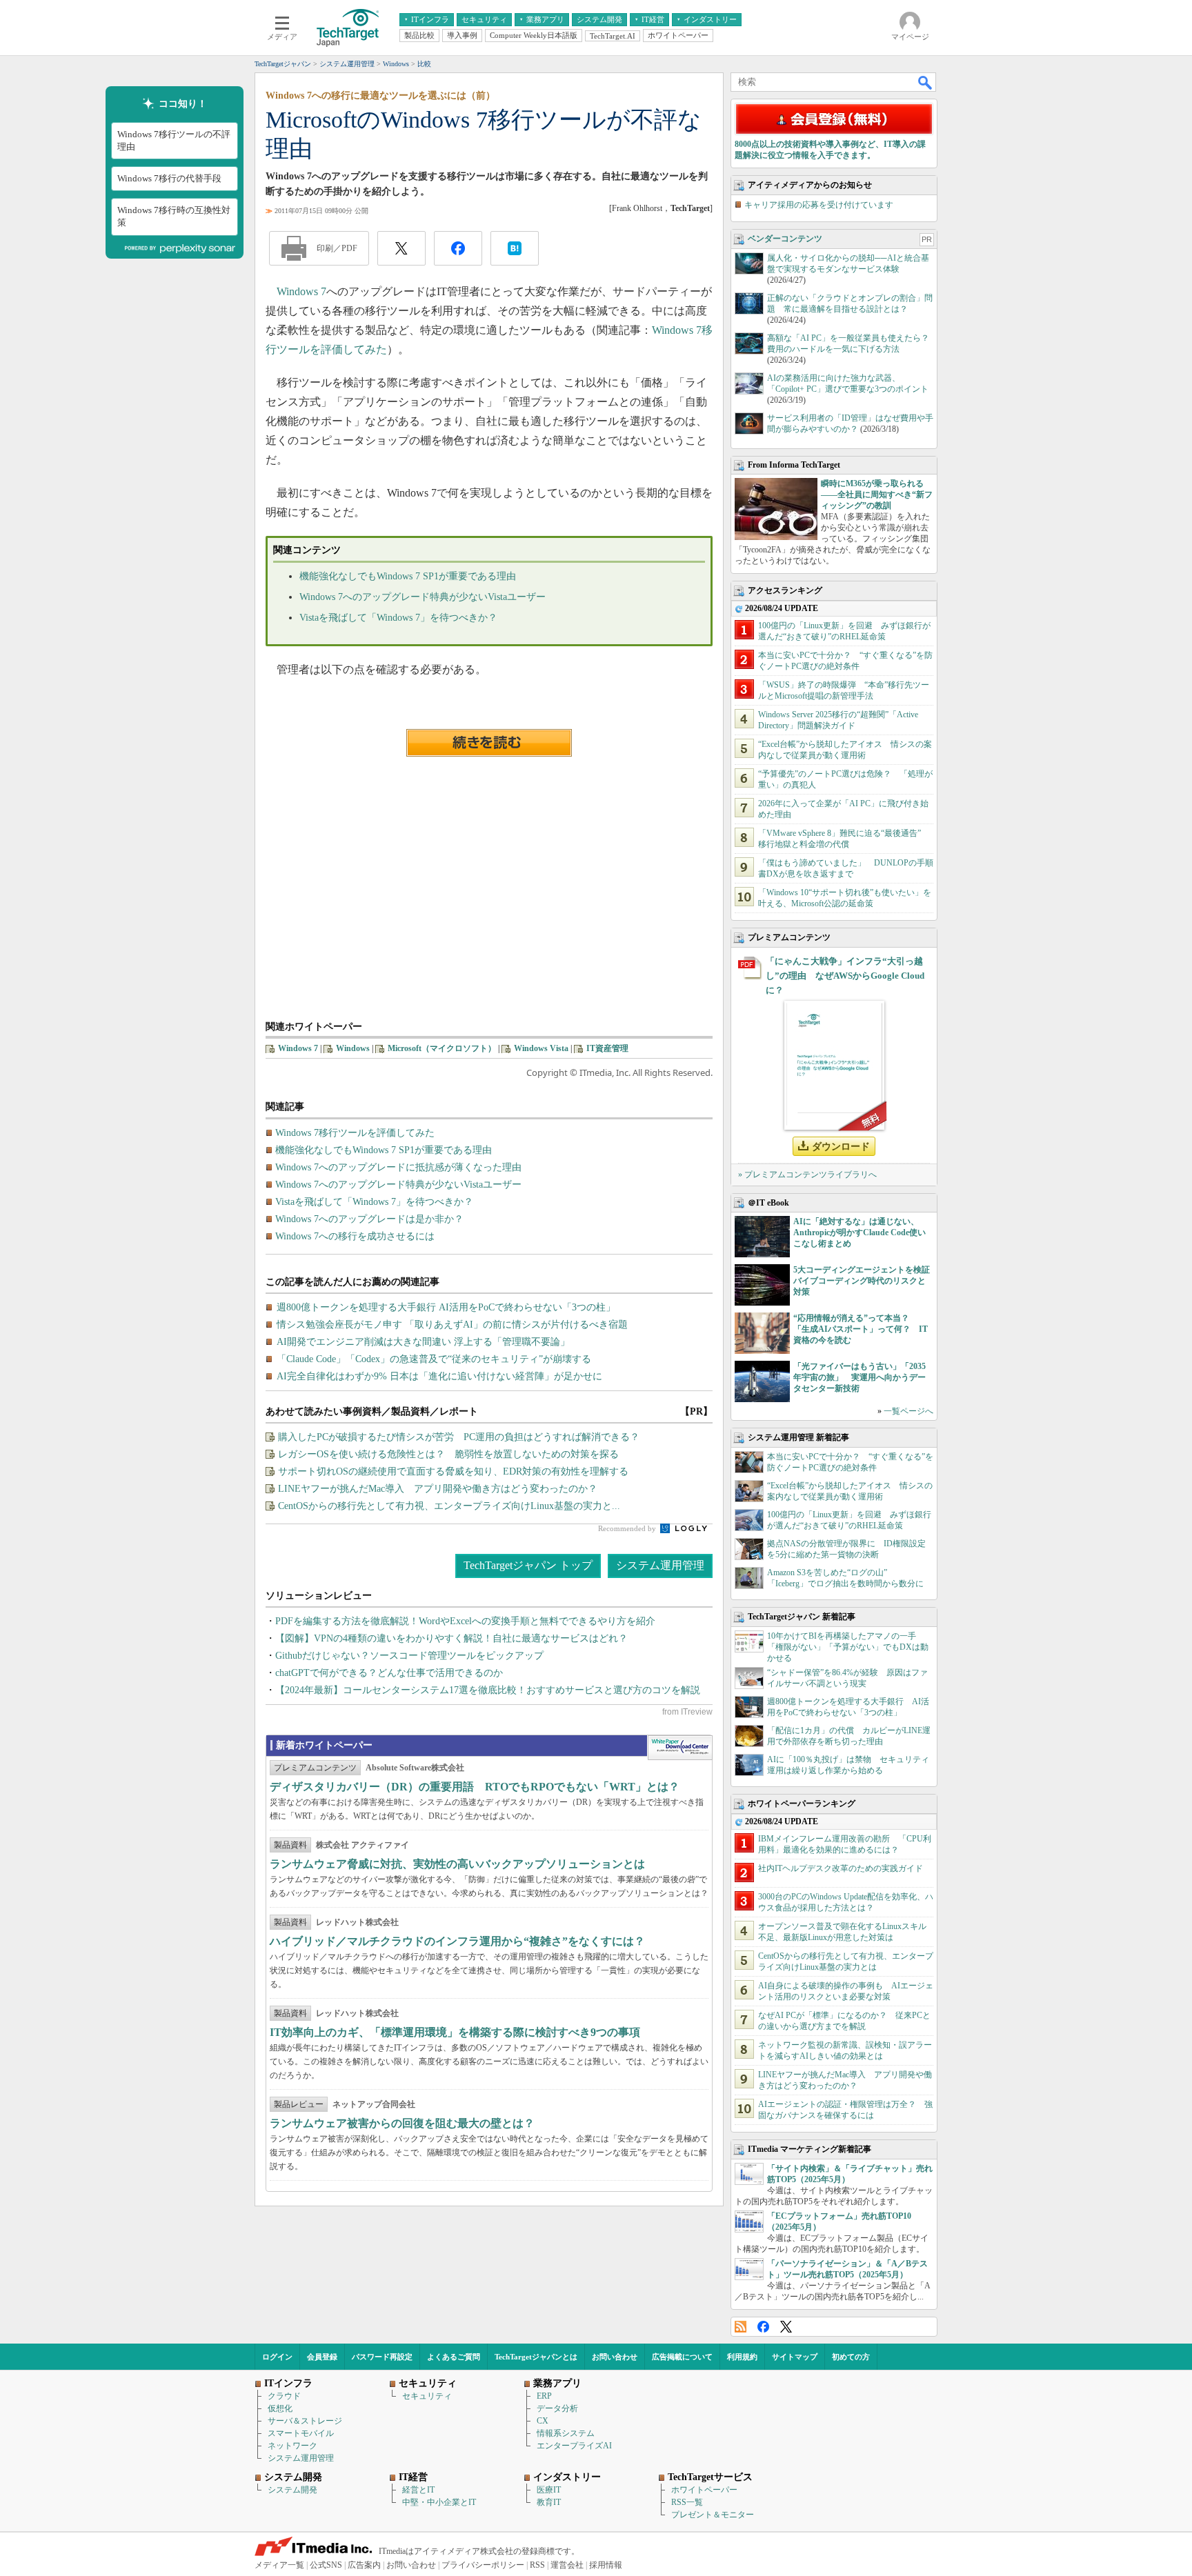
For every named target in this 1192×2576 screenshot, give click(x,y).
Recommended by (628, 1528)
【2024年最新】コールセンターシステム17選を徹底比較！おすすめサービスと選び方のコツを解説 (488, 1690)
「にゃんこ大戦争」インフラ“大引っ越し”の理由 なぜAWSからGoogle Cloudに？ (845, 976)
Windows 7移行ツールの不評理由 (174, 140)
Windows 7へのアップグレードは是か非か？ (369, 1219)
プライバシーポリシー (483, 2565)
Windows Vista (541, 1048)
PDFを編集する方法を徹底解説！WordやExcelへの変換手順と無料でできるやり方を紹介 (465, 1621)
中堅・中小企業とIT (439, 2502)
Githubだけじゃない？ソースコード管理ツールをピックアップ (409, 1656)
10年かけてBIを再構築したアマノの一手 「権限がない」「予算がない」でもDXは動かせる (848, 1647)
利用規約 (742, 2357)
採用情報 (606, 2565)
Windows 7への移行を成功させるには (355, 1236)
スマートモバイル (301, 2433)
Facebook (763, 2327)
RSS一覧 (687, 2502)
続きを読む (489, 743)
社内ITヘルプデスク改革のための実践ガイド (841, 1868)
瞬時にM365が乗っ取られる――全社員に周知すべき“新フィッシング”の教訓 (877, 495)
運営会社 (567, 2565)
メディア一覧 (279, 2565)
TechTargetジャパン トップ (528, 1565)
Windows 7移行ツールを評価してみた (355, 1133)
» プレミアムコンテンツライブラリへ (807, 1175)
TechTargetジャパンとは (536, 2357)
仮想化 (280, 2408)
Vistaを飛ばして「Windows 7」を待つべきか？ (398, 618)
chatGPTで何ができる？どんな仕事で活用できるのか (389, 1673)
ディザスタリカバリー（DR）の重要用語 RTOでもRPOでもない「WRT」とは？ (475, 1787)
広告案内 (364, 2565)
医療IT (549, 2490)
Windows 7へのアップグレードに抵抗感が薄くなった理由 (398, 1167)
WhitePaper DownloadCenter (680, 1748)
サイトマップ (795, 2357)
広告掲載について (682, 2357)
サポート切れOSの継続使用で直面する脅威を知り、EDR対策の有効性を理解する (453, 1471)
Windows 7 (301, 291)
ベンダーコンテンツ (785, 239)
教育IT (549, 2502)
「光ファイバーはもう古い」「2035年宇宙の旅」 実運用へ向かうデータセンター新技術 (860, 1377)
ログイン (277, 2357)
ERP (544, 2396)
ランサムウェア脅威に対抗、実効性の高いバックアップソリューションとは (457, 1864)
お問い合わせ (615, 2357)
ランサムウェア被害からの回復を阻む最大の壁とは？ (402, 2123)
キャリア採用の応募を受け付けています (819, 205)
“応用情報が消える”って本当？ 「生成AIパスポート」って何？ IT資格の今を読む (861, 1329)
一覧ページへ (908, 1411)
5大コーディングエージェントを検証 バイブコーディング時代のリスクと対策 (866, 1281)
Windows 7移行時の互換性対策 (174, 216)
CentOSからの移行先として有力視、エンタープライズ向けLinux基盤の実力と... (449, 1506)
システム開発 (292, 2490)
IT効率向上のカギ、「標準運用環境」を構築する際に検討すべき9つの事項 (455, 2032)
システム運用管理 (660, 1565)
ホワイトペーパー (704, 2490)
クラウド (284, 2396)
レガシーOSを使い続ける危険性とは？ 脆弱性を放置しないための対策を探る (448, 1454)
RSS (741, 2327)
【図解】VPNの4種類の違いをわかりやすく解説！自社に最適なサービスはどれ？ (451, 1638)
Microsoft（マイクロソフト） (442, 1048)
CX (543, 2421)
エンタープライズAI (574, 2446)
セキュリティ (427, 2396)
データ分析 (557, 2408)
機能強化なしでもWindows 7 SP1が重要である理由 (408, 576)
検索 (926, 82)
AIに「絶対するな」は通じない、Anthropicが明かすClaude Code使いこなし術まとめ (860, 1232)
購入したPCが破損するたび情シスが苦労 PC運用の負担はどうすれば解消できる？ (459, 1437)
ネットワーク (292, 2446)
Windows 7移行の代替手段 (169, 178)
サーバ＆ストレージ (305, 2421)
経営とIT (418, 2490)
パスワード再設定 (382, 2357)
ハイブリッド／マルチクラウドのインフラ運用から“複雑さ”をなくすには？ (457, 1941)
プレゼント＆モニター (713, 2515)
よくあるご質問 (454, 2357)
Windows (353, 1048)
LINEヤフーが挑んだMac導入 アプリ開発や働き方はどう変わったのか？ (438, 1489)
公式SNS (326, 2565)
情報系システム (566, 2433)
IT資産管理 (607, 1048)
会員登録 (322, 2357)
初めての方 (851, 2357)
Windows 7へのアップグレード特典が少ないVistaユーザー (423, 597)
